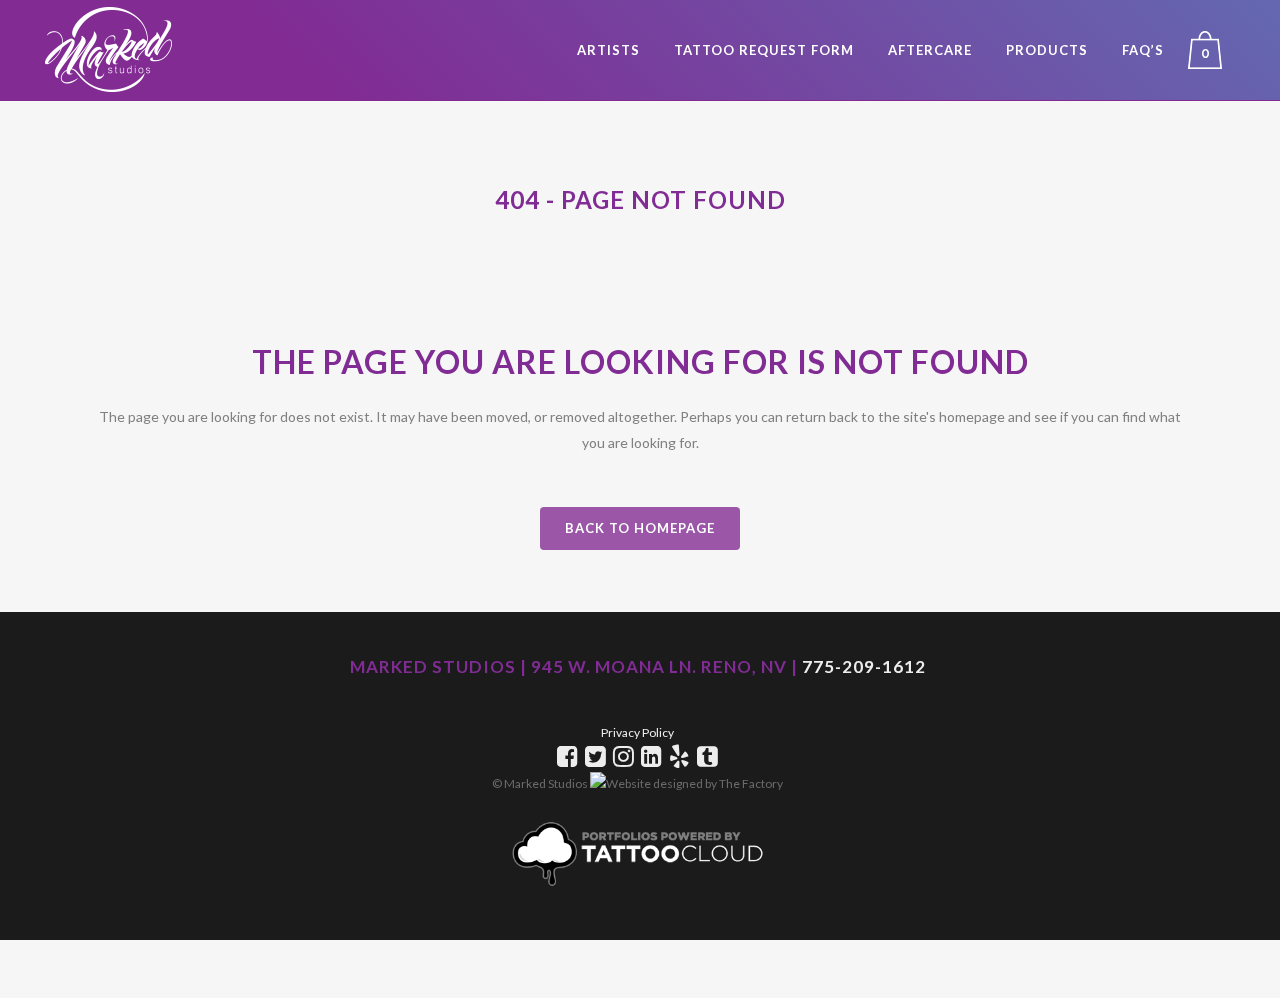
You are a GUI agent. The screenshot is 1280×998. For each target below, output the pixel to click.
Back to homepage (640, 528)
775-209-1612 (864, 666)
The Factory (751, 783)
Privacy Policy (637, 732)
